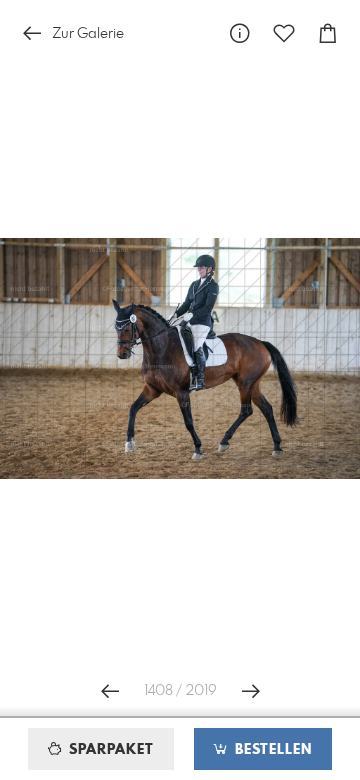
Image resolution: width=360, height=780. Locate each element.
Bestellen (271, 750)
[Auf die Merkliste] (284, 33)
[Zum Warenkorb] (328, 33)
